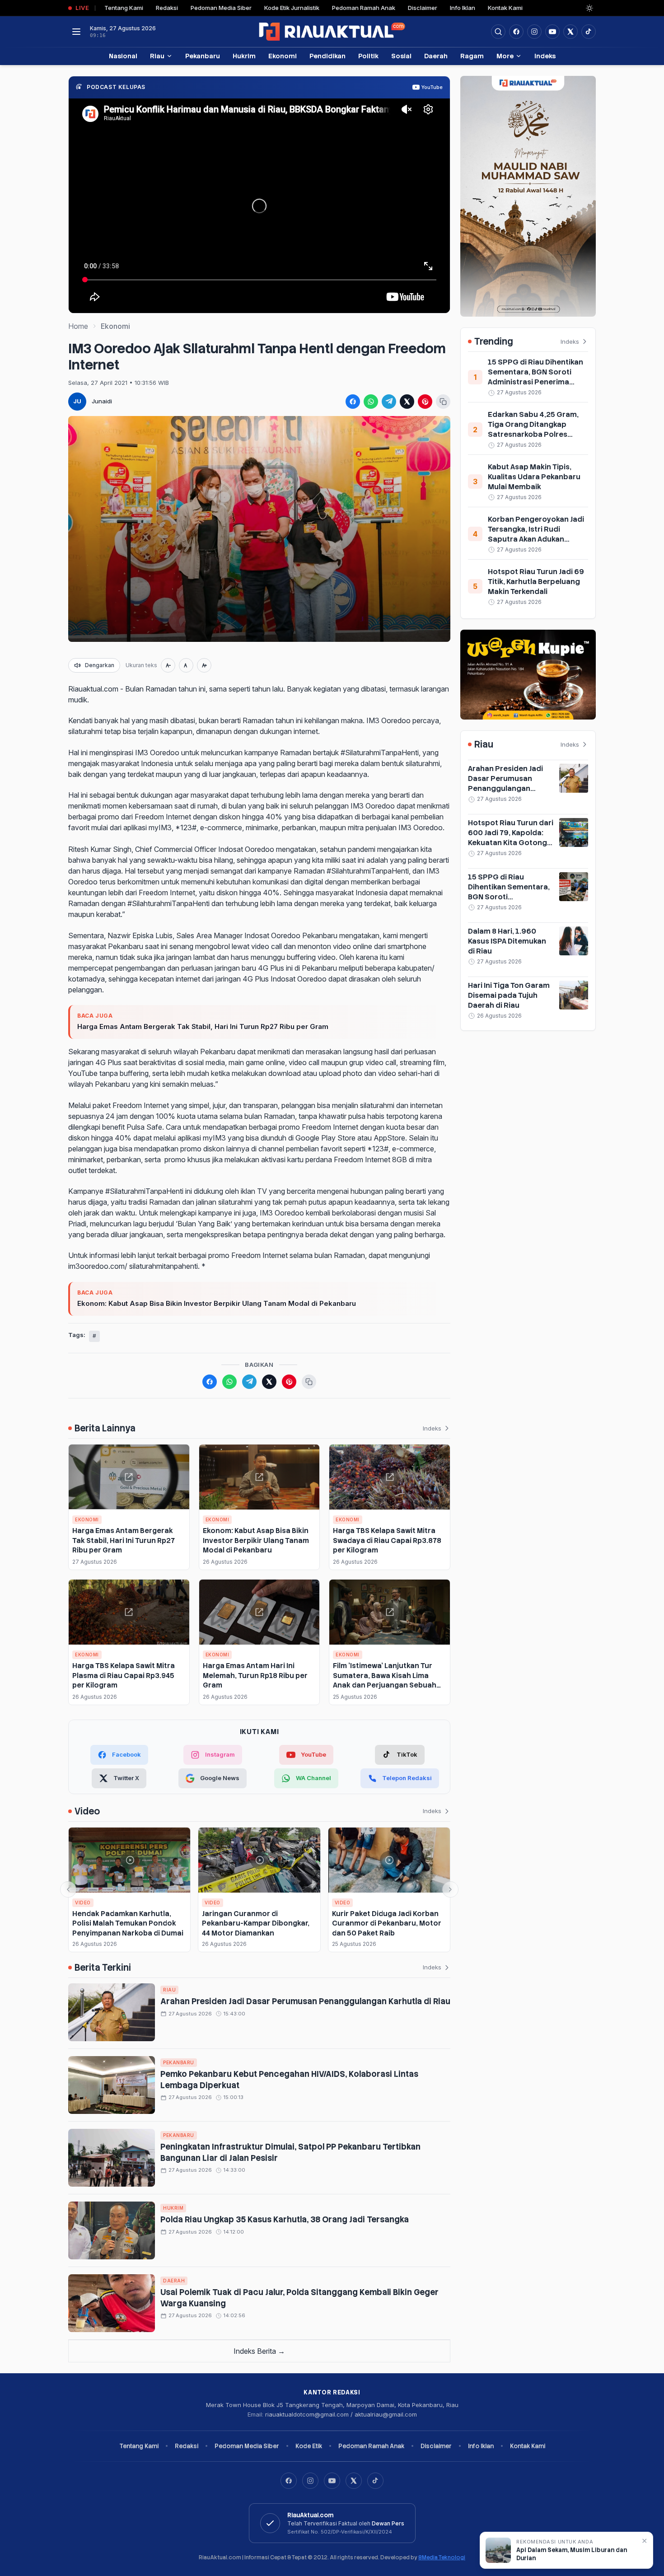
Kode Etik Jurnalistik (292, 8)
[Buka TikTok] (589, 32)
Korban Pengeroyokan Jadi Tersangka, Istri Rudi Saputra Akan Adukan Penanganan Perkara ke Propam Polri (536, 539)
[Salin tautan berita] (443, 402)
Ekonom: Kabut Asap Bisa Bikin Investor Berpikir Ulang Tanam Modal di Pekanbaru (217, 1303)
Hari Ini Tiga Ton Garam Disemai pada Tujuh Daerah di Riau (509, 995)
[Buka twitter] (570, 32)
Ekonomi (283, 56)
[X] (354, 2481)
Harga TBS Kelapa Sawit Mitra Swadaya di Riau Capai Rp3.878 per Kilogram (387, 1540)
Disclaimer (423, 8)
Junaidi (102, 401)
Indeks (545, 56)
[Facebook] (516, 32)
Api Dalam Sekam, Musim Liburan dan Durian (572, 2554)
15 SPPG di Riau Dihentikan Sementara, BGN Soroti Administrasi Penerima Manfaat (535, 377)
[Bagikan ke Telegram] (389, 402)
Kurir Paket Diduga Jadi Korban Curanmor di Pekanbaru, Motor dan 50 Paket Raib (387, 1923)
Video (83, 1903)
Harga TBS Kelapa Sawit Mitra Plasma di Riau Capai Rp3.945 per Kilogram (124, 1675)
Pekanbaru (203, 56)
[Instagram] (310, 2481)
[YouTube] (332, 2481)
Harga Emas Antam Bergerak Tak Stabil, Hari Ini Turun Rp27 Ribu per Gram (203, 1026)
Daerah (436, 56)
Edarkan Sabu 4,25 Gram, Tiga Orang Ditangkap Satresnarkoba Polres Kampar (533, 429)
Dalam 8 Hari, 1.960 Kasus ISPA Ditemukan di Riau (507, 941)
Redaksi (167, 8)
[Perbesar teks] (204, 665)
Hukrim (244, 56)
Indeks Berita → (259, 2351)
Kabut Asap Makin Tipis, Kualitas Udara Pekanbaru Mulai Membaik (534, 477)
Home (78, 326)
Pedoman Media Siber (221, 8)
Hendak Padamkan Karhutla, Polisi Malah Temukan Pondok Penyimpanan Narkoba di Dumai (128, 1923)
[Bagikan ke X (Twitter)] (407, 402)
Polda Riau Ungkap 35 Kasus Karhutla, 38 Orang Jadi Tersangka (285, 2219)
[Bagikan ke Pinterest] (425, 402)
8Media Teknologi (442, 2557)
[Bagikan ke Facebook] (353, 402)
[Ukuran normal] (186, 665)
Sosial (401, 56)
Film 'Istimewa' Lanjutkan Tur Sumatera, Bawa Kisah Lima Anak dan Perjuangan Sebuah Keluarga (385, 1680)
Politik (368, 56)
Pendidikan (327, 56)
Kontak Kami (505, 8)
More (505, 56)
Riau (157, 56)
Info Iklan (463, 8)
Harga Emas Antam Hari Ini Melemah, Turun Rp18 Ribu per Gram (255, 1675)
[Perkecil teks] (168, 665)
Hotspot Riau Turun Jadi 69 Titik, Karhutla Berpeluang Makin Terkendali (536, 582)
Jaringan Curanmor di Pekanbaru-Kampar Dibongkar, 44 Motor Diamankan (256, 1923)
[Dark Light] (589, 8)
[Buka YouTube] (552, 32)
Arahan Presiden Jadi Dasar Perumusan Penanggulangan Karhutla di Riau (305, 2001)
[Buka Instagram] (534, 32)
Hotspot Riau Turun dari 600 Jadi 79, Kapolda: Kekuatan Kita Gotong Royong (511, 838)
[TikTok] (375, 2481)
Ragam (472, 56)
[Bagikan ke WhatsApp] (371, 402)
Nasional (123, 56)
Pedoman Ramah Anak (364, 8)
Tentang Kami (124, 8)
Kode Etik (309, 2446)
